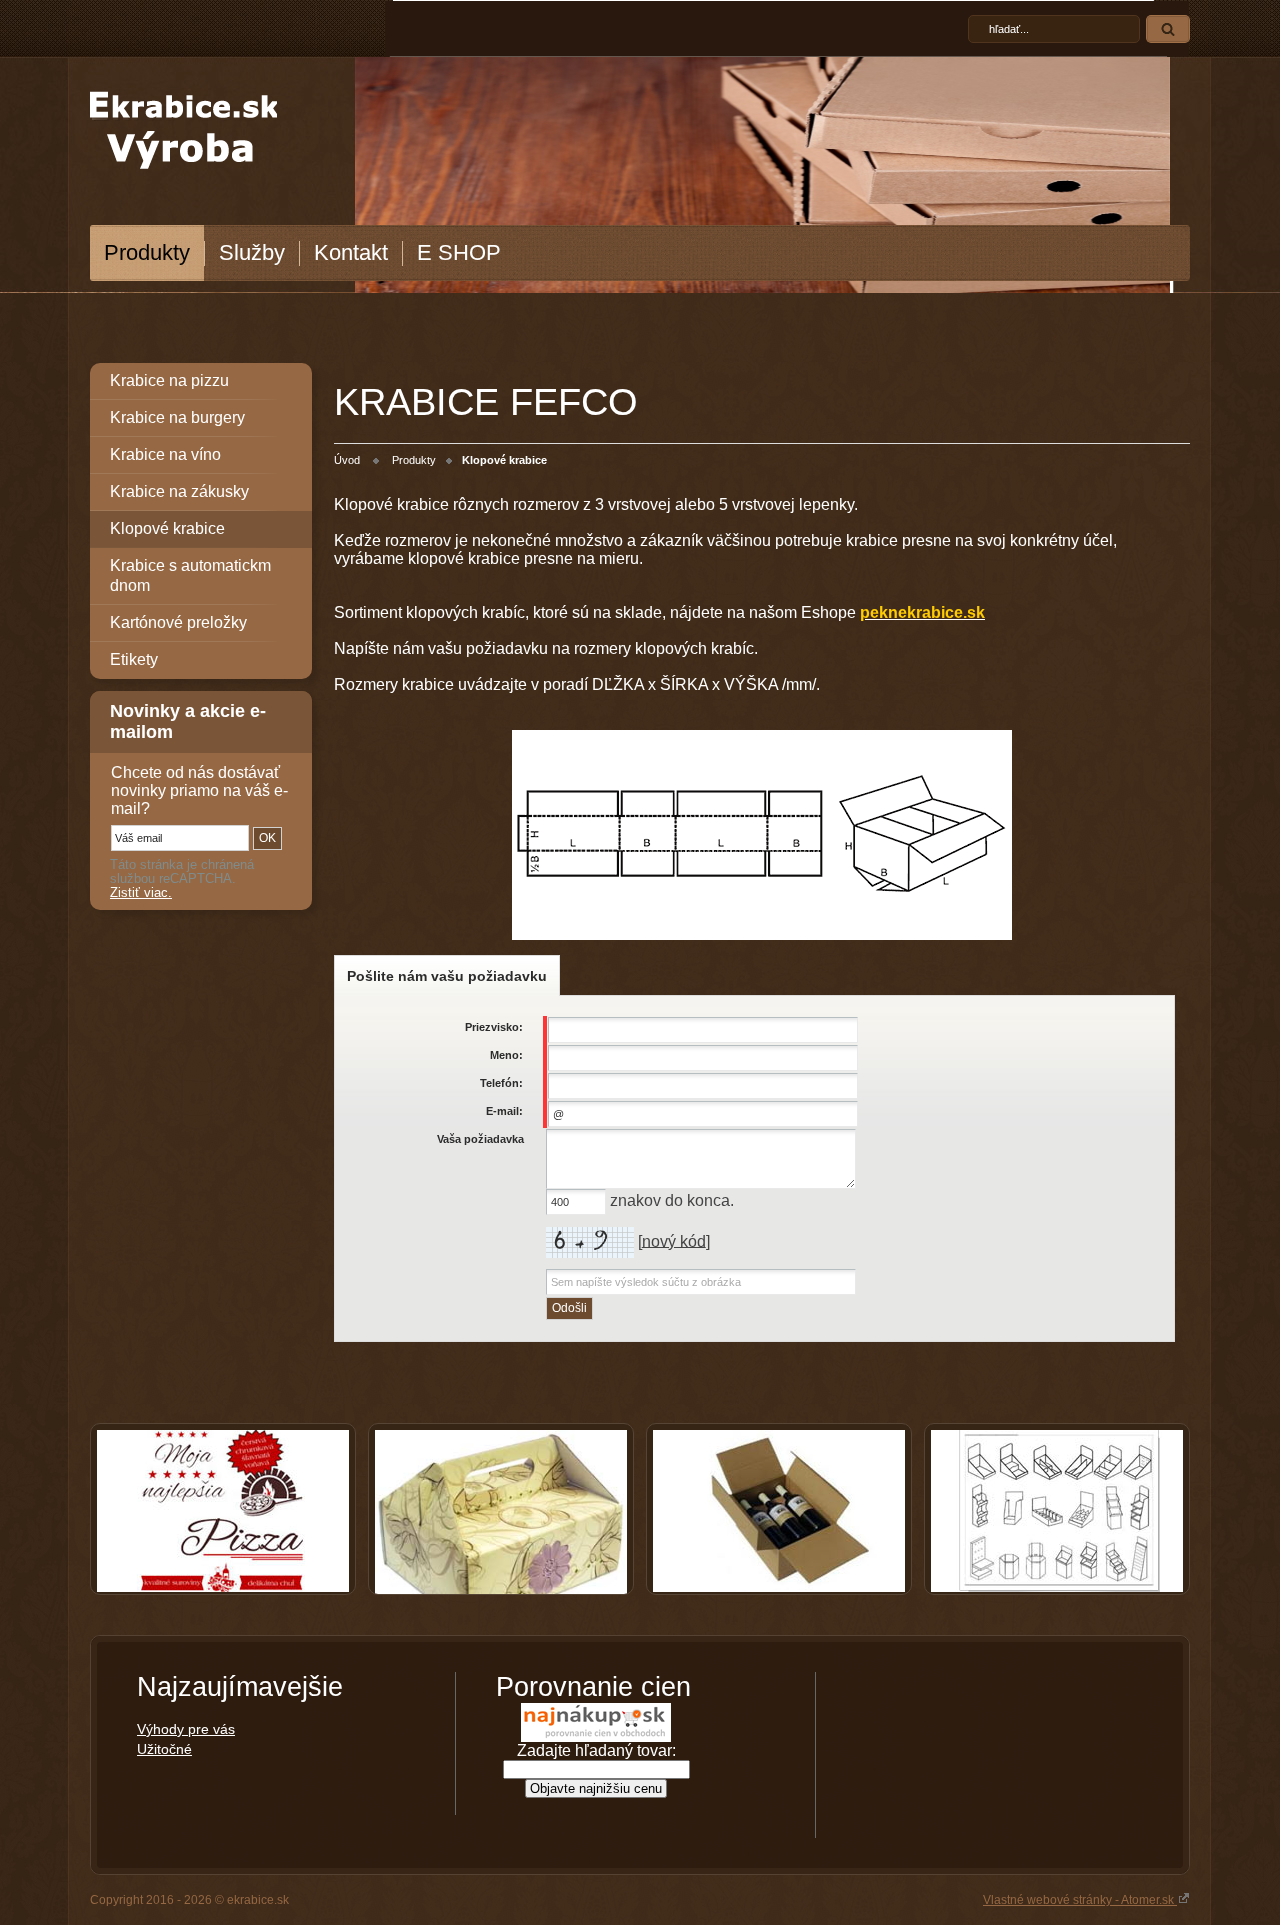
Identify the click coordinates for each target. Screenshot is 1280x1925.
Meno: (506, 1055)
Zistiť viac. (141, 893)
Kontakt (351, 252)
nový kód (674, 1240)
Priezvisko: (494, 1027)
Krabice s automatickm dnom (190, 575)
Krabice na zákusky (179, 491)
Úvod (347, 460)
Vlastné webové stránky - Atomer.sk (1080, 1900)
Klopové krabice (167, 528)
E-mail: (504, 1111)
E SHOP (459, 252)
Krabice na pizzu (169, 380)
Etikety (134, 659)
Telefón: (501, 1083)
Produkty (147, 252)
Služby (252, 252)
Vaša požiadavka (480, 1139)
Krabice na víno (165, 454)
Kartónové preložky (178, 622)
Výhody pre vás (186, 1729)
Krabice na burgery (177, 417)
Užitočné (164, 1749)
